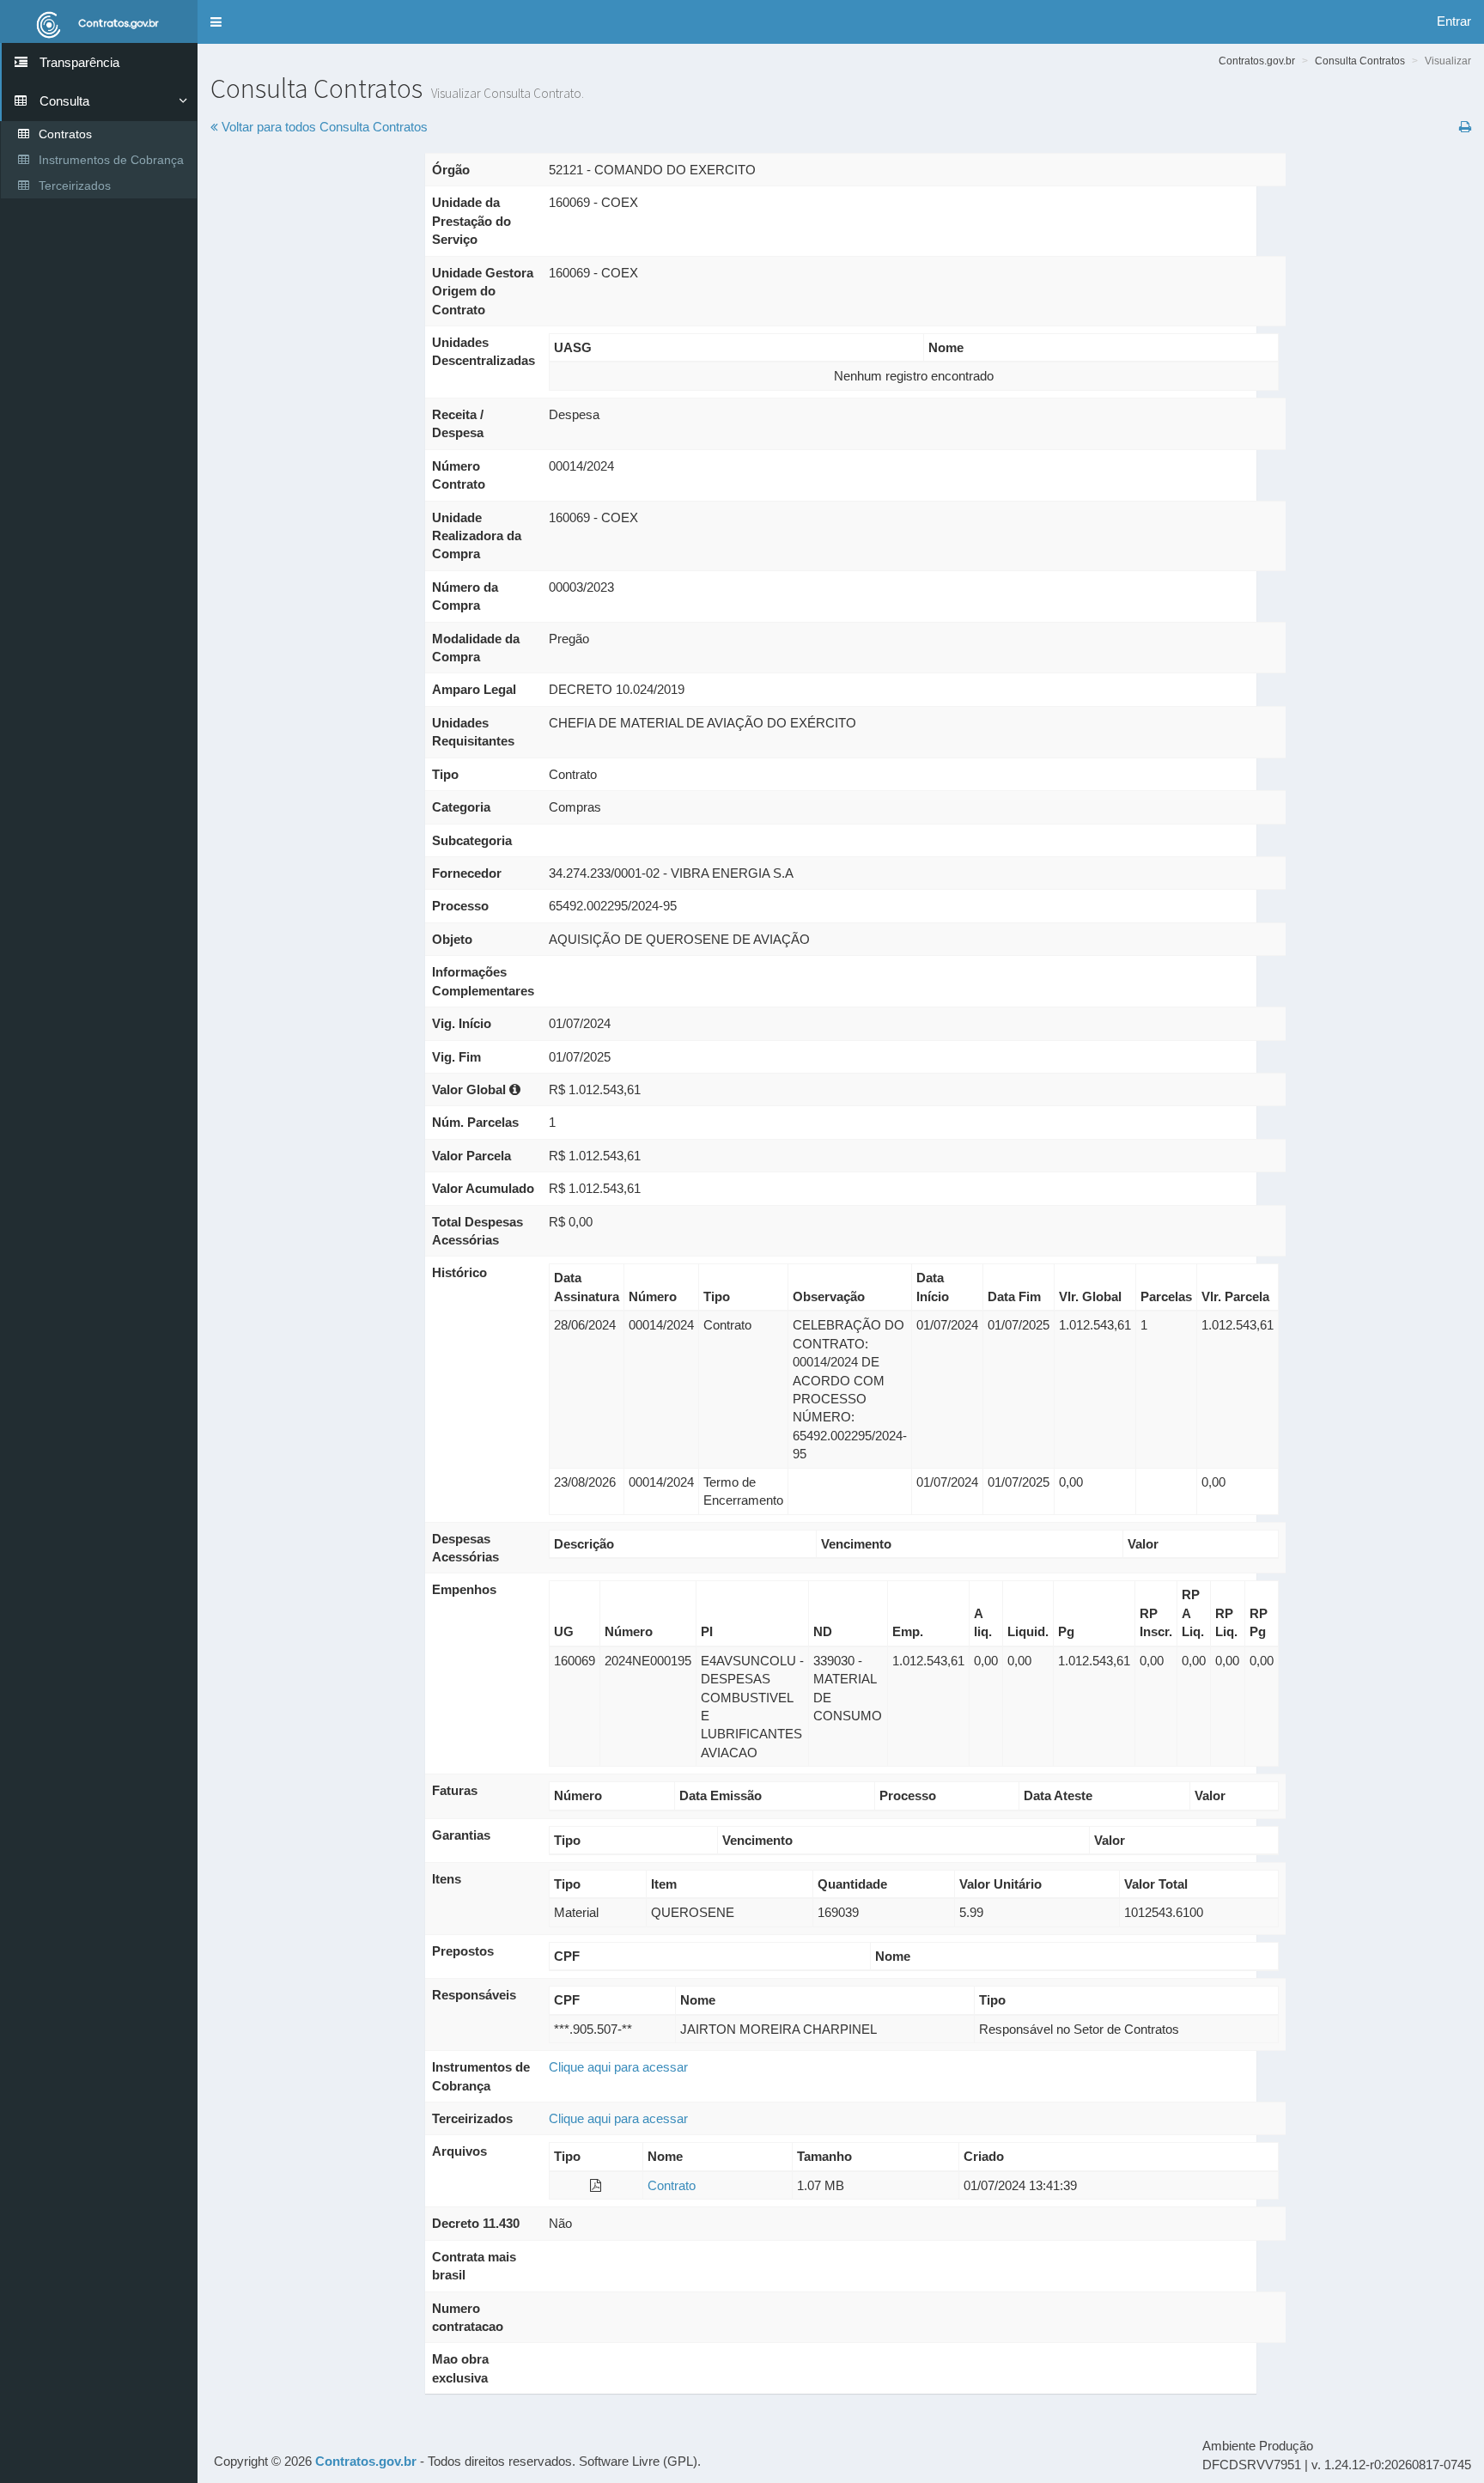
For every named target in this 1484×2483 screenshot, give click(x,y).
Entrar (1454, 21)
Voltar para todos (323, 127)
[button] (216, 22)
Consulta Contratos (1360, 61)
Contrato (672, 2185)
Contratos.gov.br (1257, 61)
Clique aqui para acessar (618, 2067)
